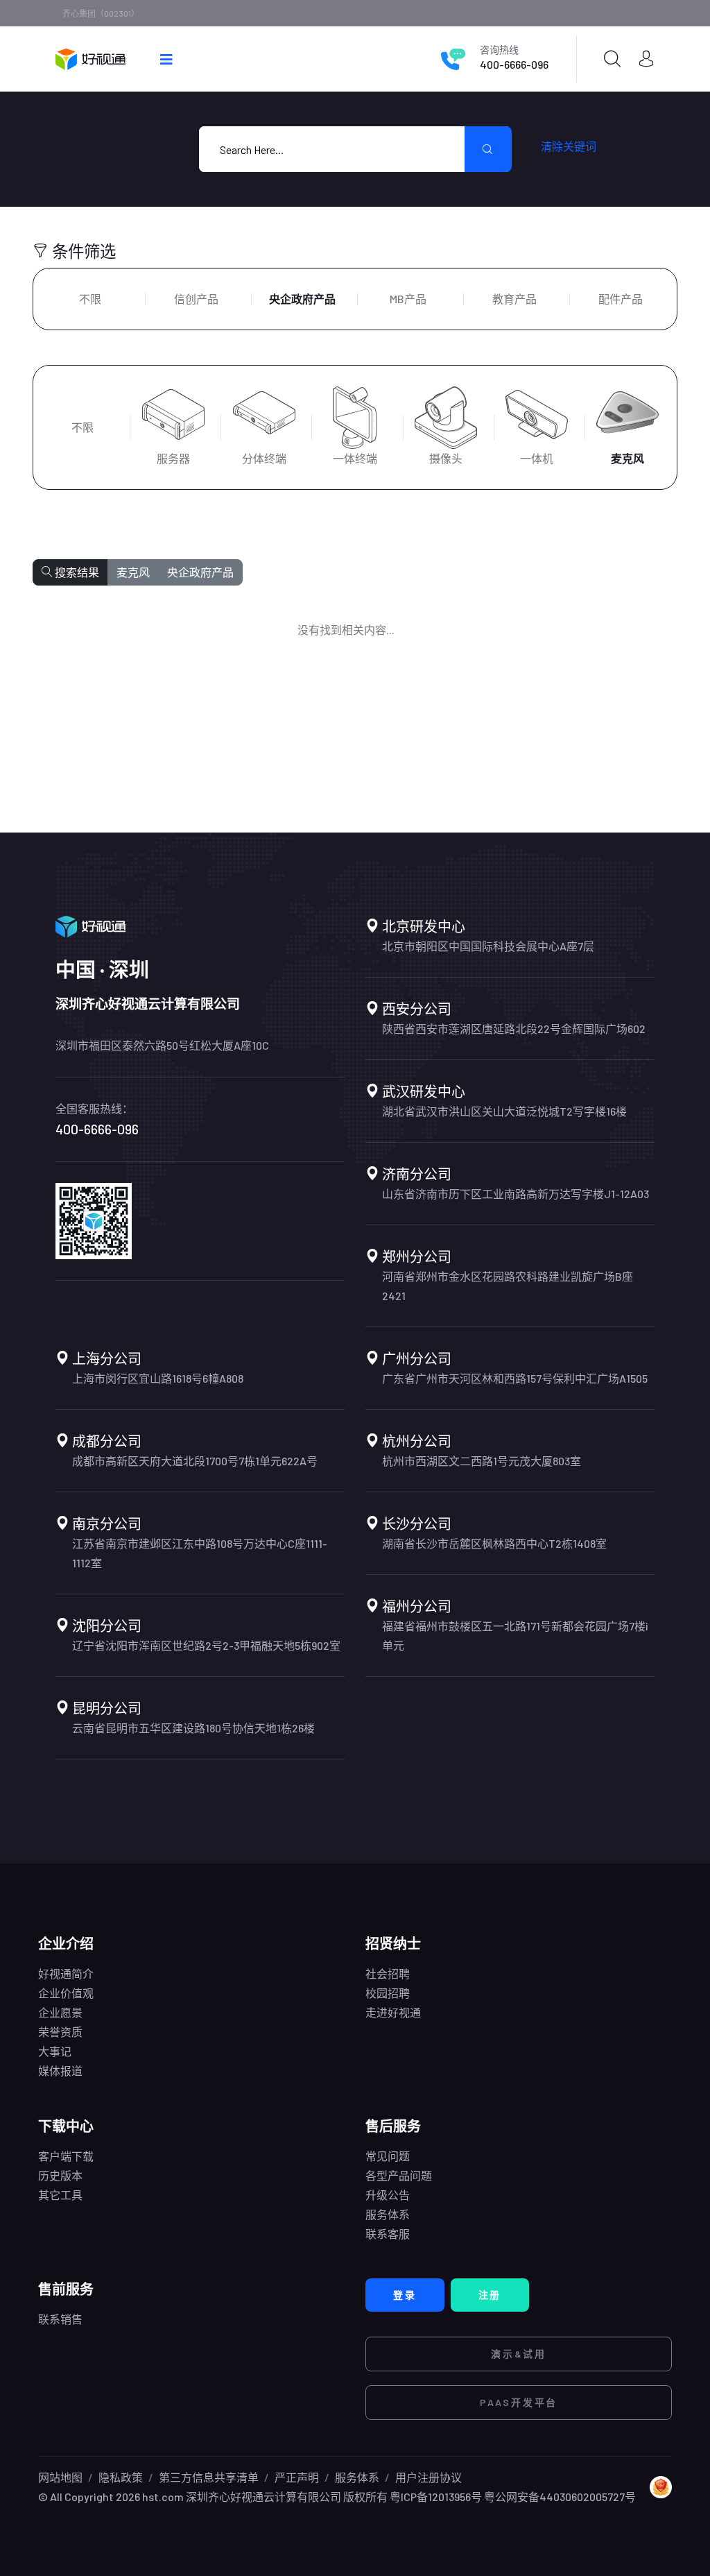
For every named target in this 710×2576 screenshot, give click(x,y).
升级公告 (388, 2195)
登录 (405, 2295)
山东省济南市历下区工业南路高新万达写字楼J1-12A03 (516, 1194)
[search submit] (488, 149)
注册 (490, 2295)
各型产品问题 (399, 2175)
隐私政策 (121, 2477)
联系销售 (60, 2319)
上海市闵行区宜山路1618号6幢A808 (158, 1378)
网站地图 (60, 2477)
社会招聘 (388, 1973)
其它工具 (60, 2195)
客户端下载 (66, 2156)
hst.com (162, 2497)
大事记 (55, 2051)
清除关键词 (569, 146)
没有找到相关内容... (346, 630)
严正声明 (297, 2477)
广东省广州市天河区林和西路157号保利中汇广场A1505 (515, 1378)
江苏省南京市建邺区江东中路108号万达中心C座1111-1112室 (200, 1553)
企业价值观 (66, 1993)
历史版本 (60, 2175)
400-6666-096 (514, 64)
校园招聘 (388, 1993)
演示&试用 (519, 2354)
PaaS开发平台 (519, 2402)
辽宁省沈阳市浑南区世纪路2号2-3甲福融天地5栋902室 (206, 1645)
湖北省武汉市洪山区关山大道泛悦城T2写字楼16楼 (504, 1111)
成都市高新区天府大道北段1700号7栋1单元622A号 (195, 1461)
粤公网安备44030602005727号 (560, 2497)
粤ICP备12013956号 (436, 2497)
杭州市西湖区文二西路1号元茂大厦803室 (482, 1461)
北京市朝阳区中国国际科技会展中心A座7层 (488, 946)
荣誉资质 (60, 2032)
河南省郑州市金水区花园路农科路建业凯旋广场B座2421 (508, 1286)
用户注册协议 (428, 2477)
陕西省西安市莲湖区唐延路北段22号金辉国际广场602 (514, 1029)
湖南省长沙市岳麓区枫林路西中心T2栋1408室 (494, 1543)
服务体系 (388, 2214)
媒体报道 (60, 2071)
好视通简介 (66, 1973)
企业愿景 (60, 2012)
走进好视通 (393, 2012)
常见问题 (388, 2156)
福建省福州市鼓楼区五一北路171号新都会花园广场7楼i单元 (515, 1636)
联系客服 (388, 2234)
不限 (90, 299)
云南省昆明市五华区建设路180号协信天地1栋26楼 (193, 1728)
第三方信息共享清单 (209, 2477)
